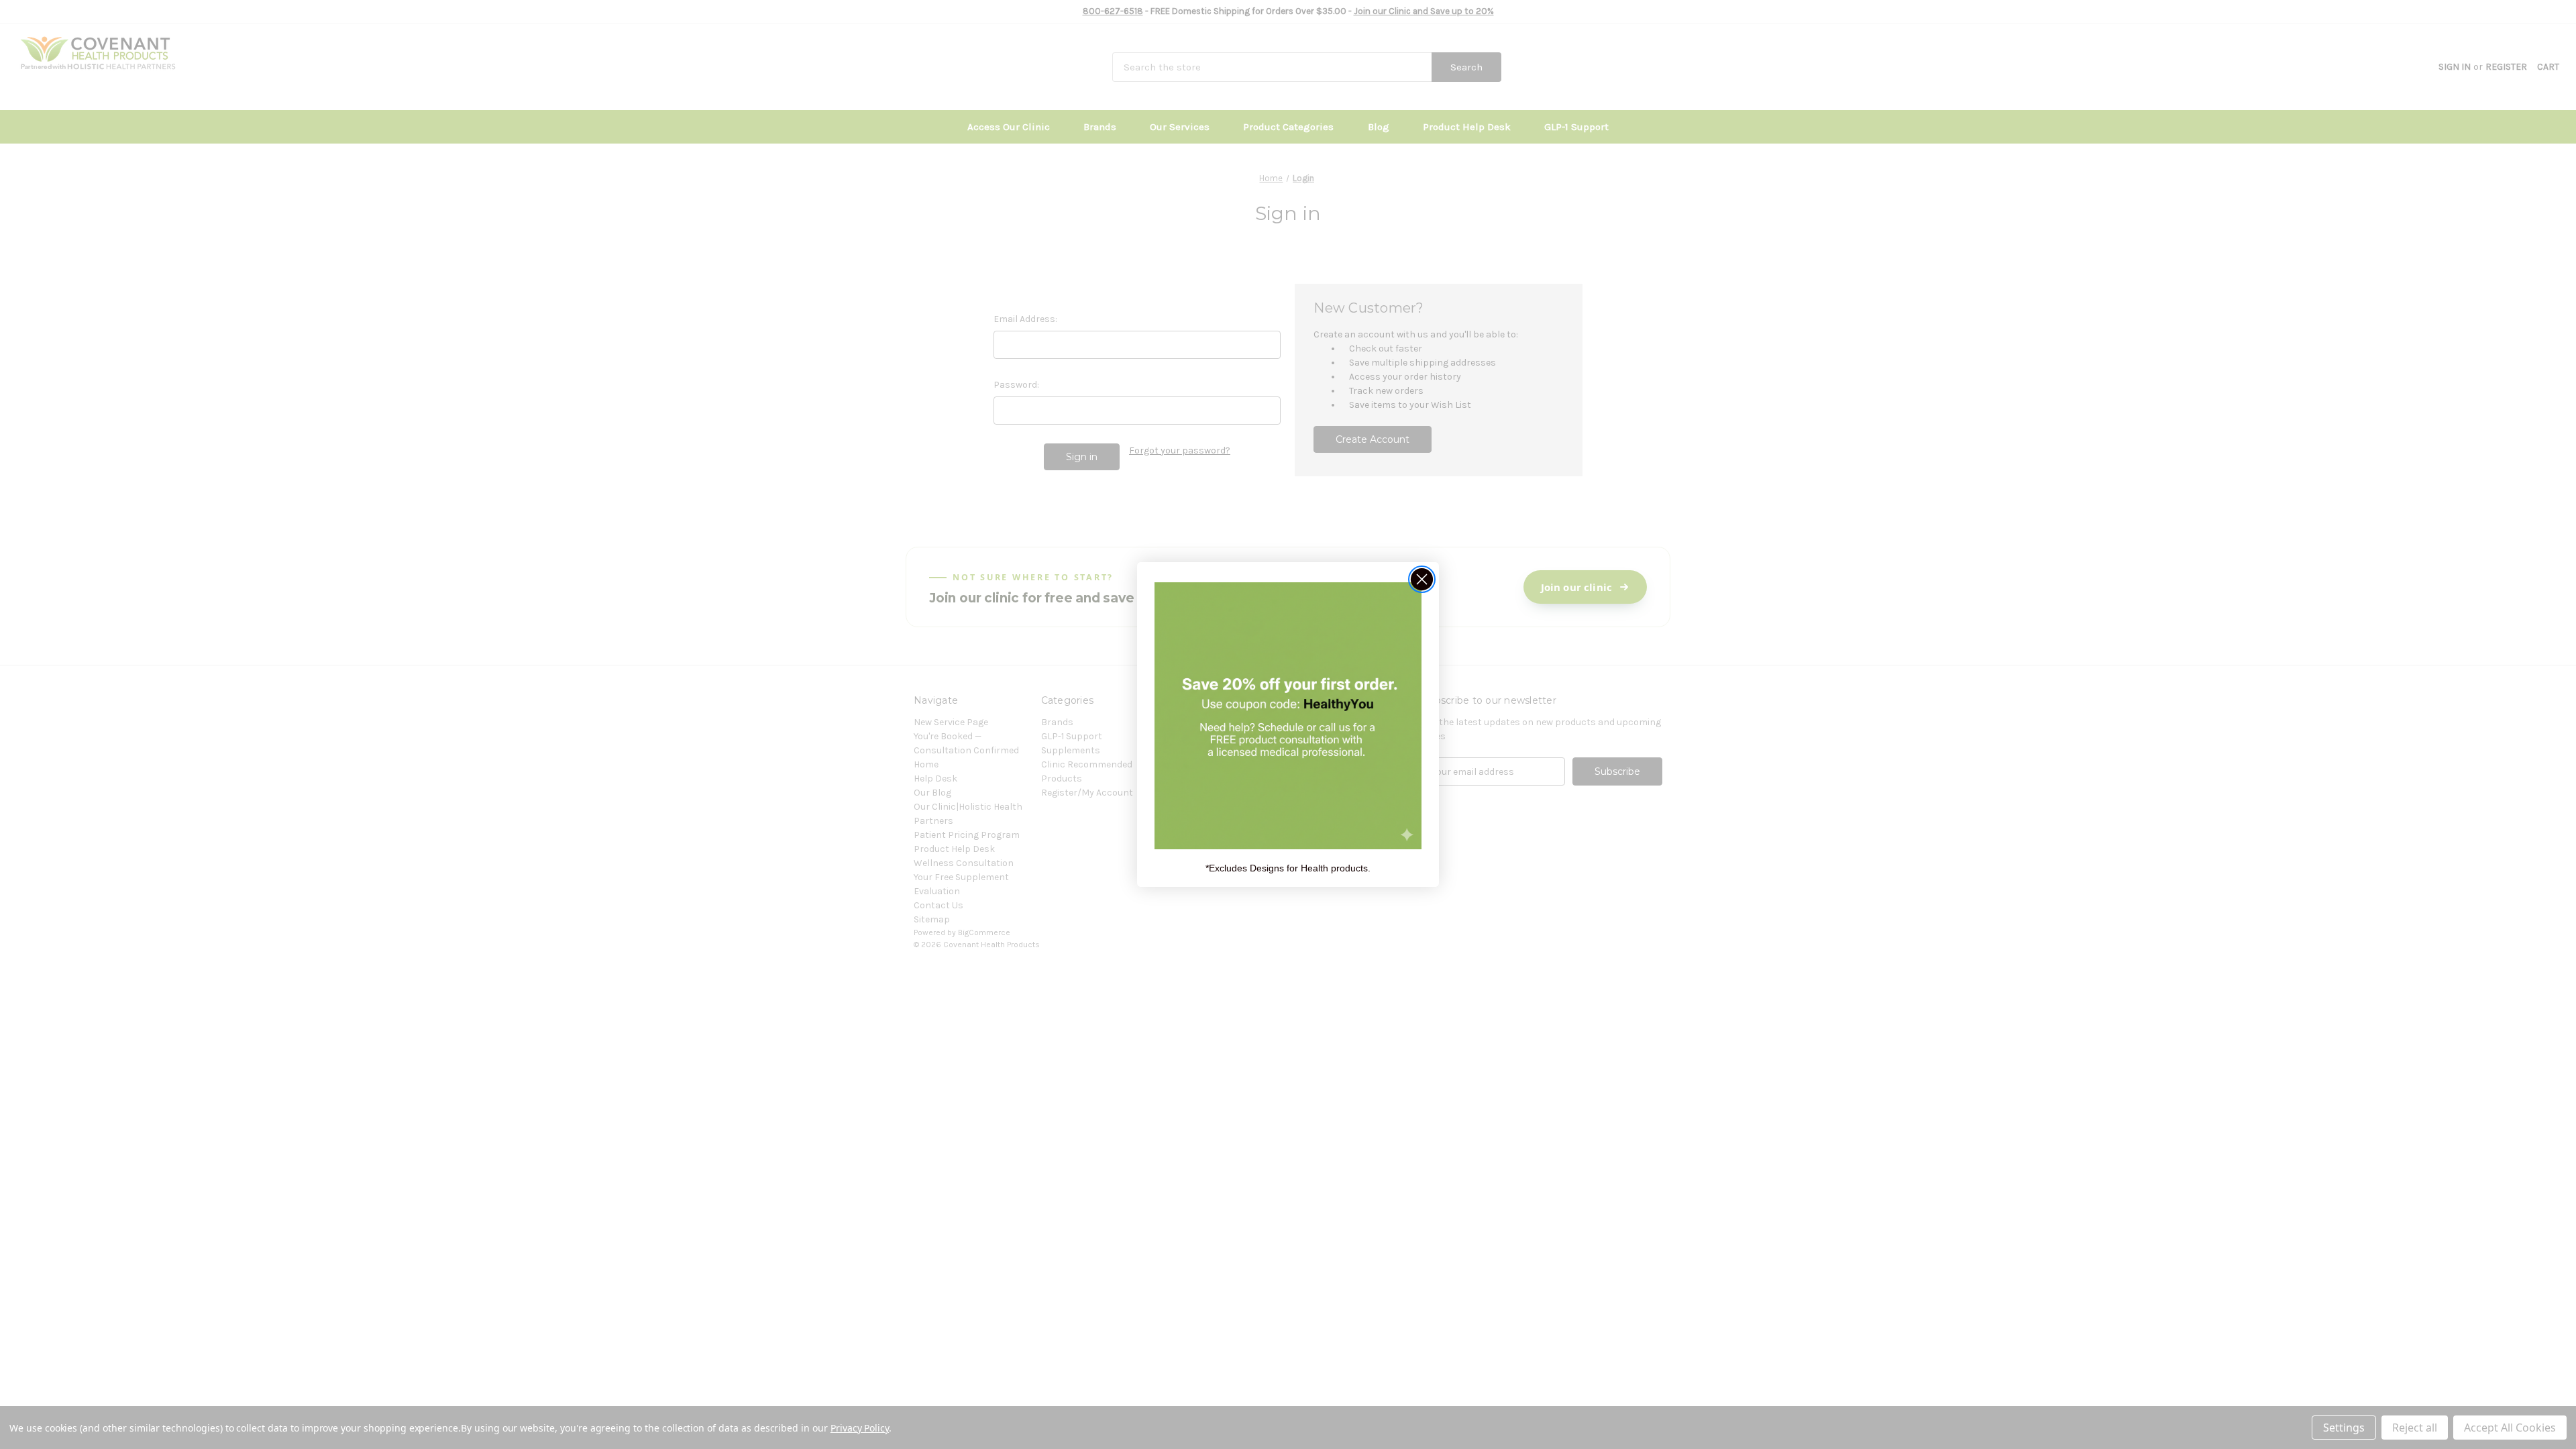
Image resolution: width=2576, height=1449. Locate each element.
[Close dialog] (1422, 579)
